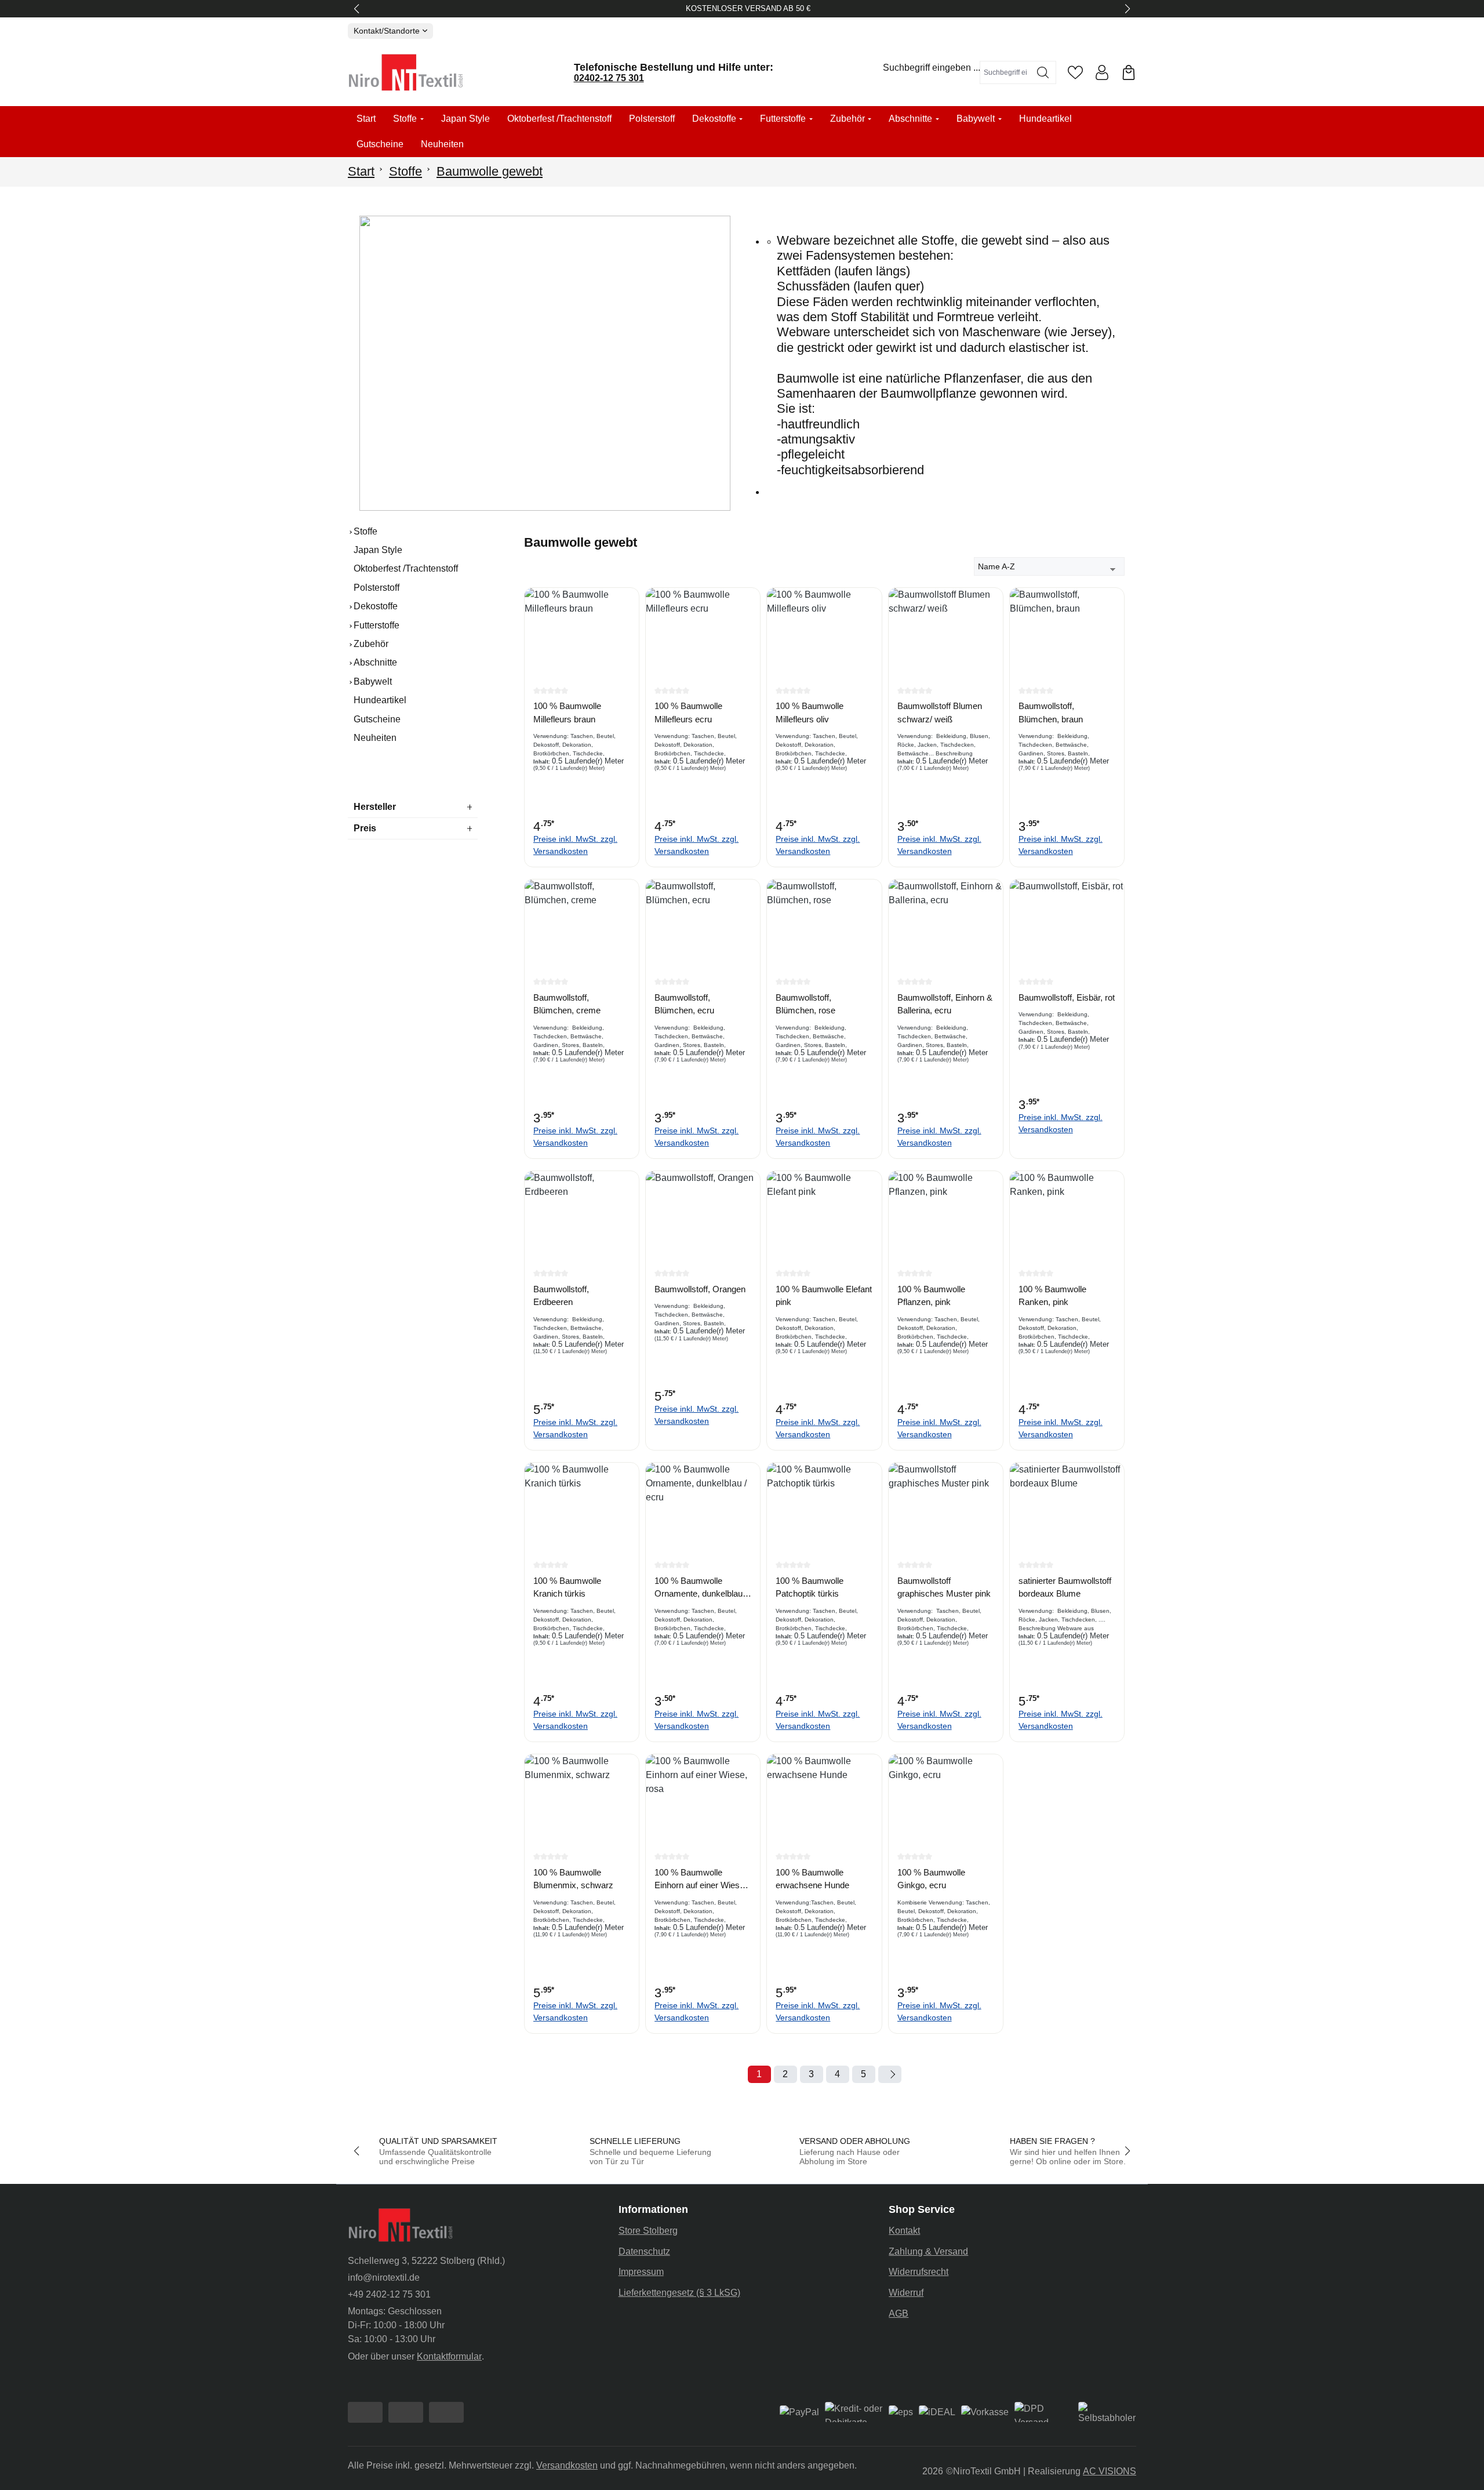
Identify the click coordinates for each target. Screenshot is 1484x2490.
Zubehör (371, 644)
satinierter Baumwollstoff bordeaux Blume (1065, 1587)
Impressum (641, 2272)
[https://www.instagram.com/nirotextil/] (406, 2412)
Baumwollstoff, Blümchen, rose (805, 1004)
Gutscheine (377, 719)
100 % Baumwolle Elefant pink (824, 1296)
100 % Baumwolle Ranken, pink (1052, 1296)
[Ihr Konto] (1102, 72)
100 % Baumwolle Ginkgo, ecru (931, 1879)
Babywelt (373, 681)
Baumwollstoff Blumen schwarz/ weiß (940, 713)
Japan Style (378, 550)
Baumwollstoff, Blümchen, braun (1051, 713)
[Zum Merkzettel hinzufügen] (627, 605)
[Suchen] (1043, 72)
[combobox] (1005, 72)
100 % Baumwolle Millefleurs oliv (810, 713)
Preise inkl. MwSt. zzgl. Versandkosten (575, 845)
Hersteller (375, 807)
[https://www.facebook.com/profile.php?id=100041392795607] (365, 2412)
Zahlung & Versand (928, 2251)
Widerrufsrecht (919, 2272)
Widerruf (906, 2293)
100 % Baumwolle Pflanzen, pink (931, 1296)
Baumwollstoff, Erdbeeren (561, 1296)
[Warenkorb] (1129, 72)
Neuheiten (375, 738)
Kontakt (904, 2231)
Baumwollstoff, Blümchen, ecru (684, 1004)
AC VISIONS (1110, 2471)
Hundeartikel (380, 700)
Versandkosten (567, 2465)
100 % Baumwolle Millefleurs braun (567, 713)
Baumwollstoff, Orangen (700, 1289)
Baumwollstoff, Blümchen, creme (567, 1004)
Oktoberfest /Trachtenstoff (406, 568)
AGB (899, 2313)
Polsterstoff (377, 588)
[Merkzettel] (1075, 72)
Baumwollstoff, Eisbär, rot (1067, 997)
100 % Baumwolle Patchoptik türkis (810, 1587)
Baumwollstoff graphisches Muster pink (944, 1587)
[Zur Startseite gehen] (406, 72)
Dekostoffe (376, 606)
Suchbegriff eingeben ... (932, 68)
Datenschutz (644, 2251)
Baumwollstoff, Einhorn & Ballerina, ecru (945, 1004)
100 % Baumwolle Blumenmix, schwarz (573, 1879)
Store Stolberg (648, 2231)
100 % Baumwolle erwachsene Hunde (812, 1879)
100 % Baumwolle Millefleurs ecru (688, 713)
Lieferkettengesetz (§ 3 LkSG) (679, 2293)
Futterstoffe (377, 625)
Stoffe (365, 531)
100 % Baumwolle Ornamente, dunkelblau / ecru (701, 1588)
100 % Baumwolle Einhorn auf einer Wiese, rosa (701, 1880)
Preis (365, 828)
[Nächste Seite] (890, 2074)
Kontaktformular (449, 2356)
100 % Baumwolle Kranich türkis (567, 1587)
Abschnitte (375, 662)
